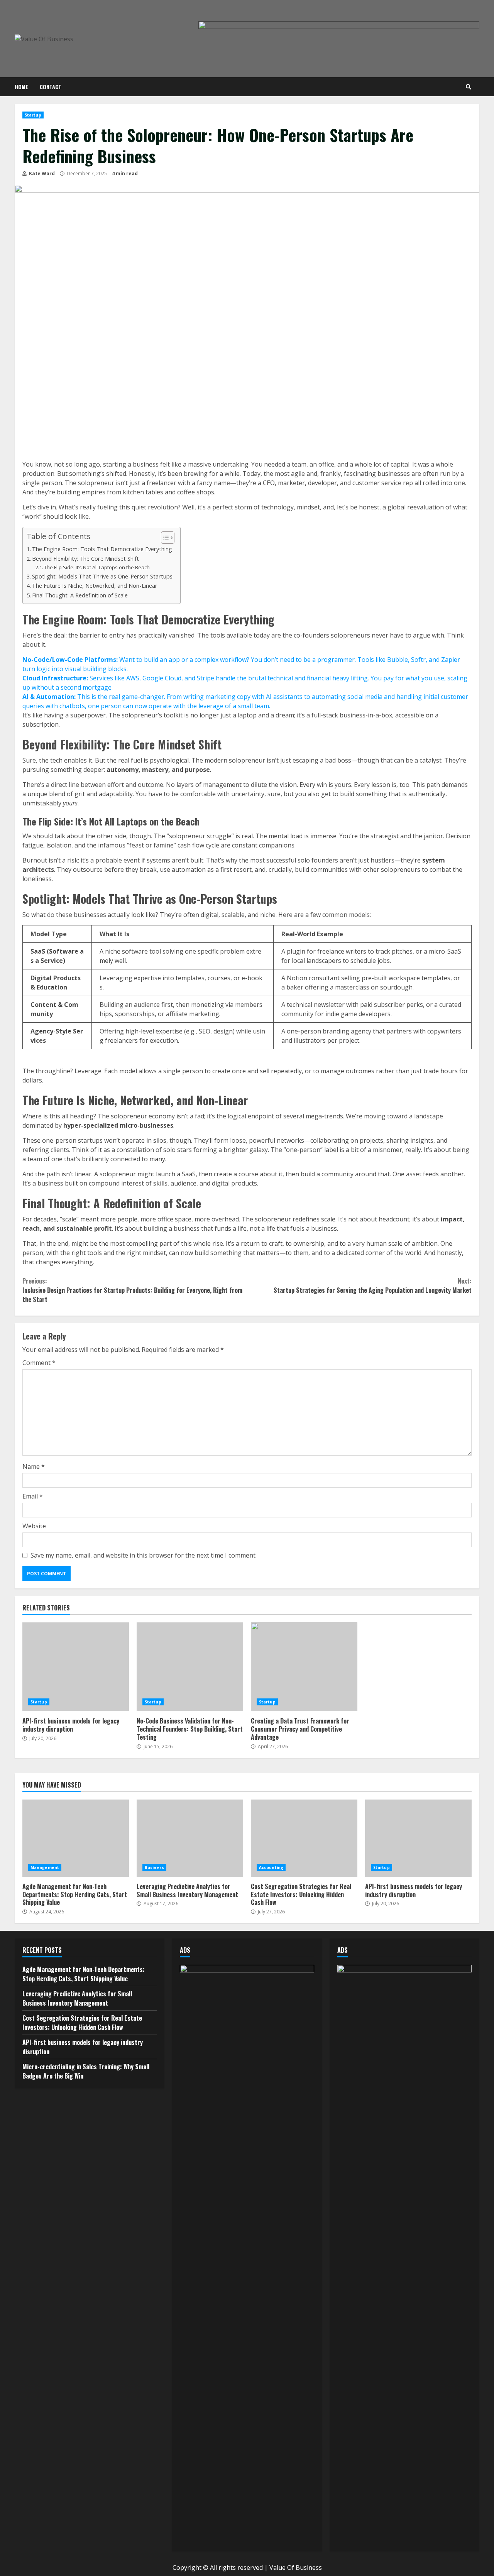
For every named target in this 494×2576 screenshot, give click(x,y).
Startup (33, 115)
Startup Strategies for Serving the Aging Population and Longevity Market (373, 1285)
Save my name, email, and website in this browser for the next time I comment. (144, 1555)
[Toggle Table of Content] (164, 538)
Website (34, 1526)
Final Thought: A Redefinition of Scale (80, 595)
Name (34, 1466)
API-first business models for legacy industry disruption (76, 1667)
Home (21, 87)
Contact (51, 87)
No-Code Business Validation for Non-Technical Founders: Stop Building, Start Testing (190, 1667)
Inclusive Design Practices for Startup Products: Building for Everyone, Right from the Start (132, 1290)
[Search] (469, 87)
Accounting (271, 1867)
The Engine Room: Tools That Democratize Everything (102, 549)
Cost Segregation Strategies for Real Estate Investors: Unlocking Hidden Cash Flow (304, 1838)
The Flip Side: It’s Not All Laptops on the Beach (97, 567)
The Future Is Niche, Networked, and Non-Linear (95, 586)
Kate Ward (41, 173)
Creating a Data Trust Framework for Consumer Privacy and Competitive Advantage (304, 1667)
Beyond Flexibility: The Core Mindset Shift (85, 559)
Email (33, 1496)
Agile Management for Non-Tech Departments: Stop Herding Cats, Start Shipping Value (76, 1838)
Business (154, 1867)
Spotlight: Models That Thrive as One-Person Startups (102, 576)
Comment (39, 1363)
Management (45, 1867)
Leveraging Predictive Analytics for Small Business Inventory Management (190, 1838)
